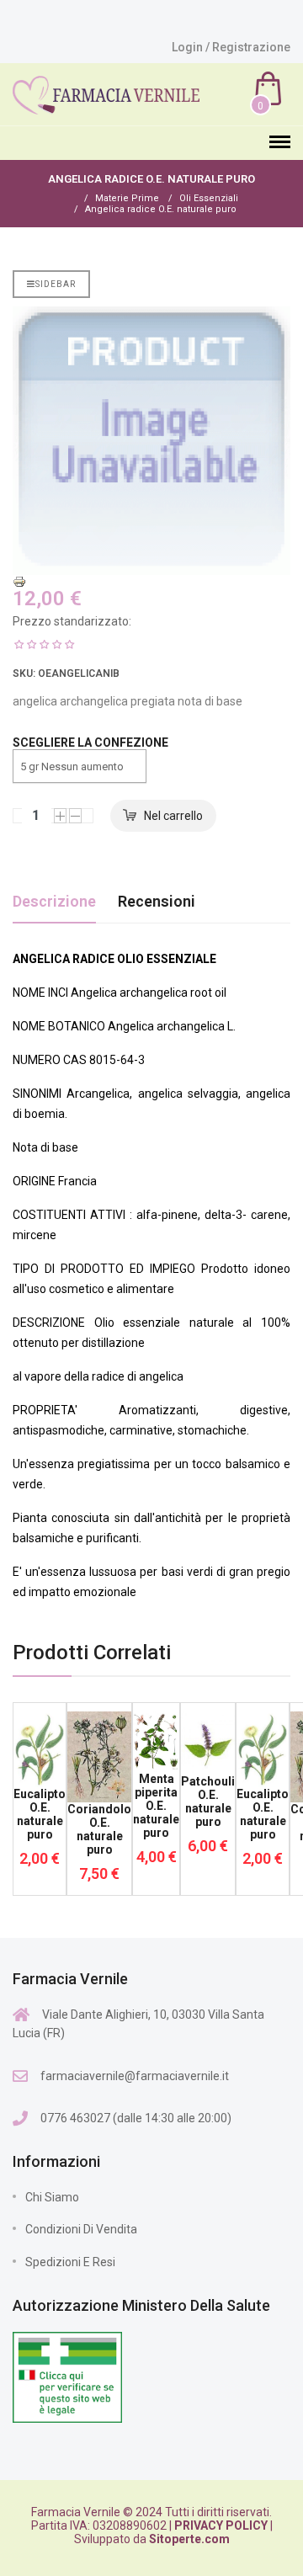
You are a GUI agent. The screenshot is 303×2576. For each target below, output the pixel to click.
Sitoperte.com (189, 2539)
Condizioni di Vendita (81, 2229)
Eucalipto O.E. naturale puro (40, 1814)
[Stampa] (151, 582)
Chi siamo (52, 2197)
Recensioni (157, 901)
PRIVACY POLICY (221, 2525)
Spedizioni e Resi (70, 2262)
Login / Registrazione (231, 47)
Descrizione (54, 901)
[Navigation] (280, 143)
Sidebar (56, 284)
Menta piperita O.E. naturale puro (156, 1806)
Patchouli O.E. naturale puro (208, 1802)
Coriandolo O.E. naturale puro (99, 1829)
